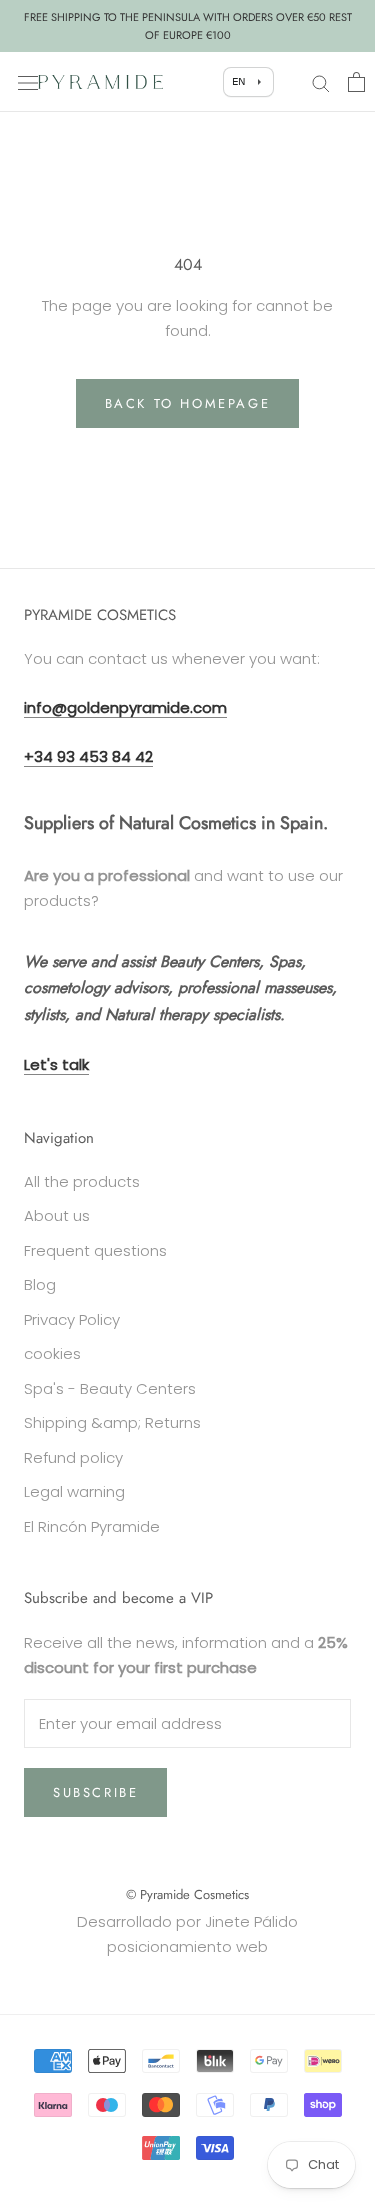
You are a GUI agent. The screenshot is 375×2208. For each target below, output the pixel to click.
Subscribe (95, 1792)
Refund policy (73, 1457)
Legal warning (74, 1491)
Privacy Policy (72, 1319)
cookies (52, 1353)
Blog (40, 1284)
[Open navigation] (28, 82)
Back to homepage (188, 403)
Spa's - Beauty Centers (110, 1388)
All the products (82, 1181)
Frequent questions (95, 1250)
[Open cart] (356, 82)
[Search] (321, 81)
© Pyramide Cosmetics (187, 1894)
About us (57, 1215)
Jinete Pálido (251, 1921)
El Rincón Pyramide (92, 1526)
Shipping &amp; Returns (112, 1422)
